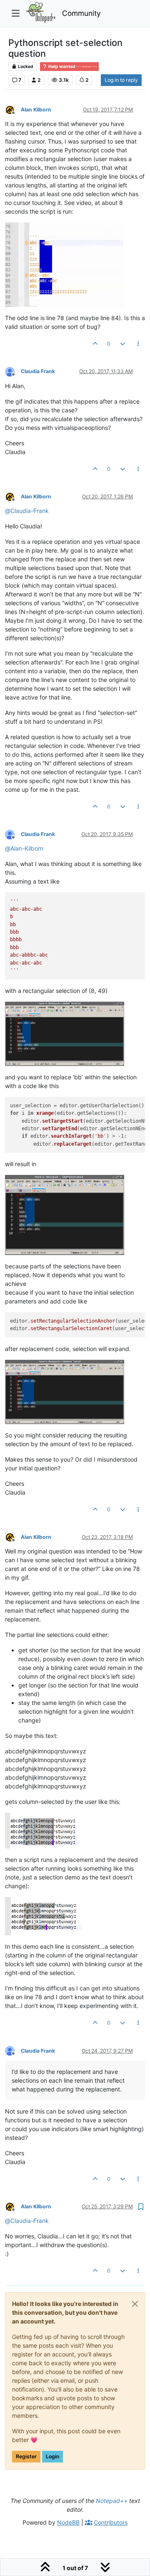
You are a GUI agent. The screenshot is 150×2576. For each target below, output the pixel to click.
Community (81, 13)
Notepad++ (112, 2501)
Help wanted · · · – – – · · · (72, 67)
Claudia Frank (38, 371)
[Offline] (13, 109)
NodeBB (68, 2522)
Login (52, 2456)
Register (26, 2456)
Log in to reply (121, 80)
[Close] (135, 2304)
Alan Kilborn (36, 110)
